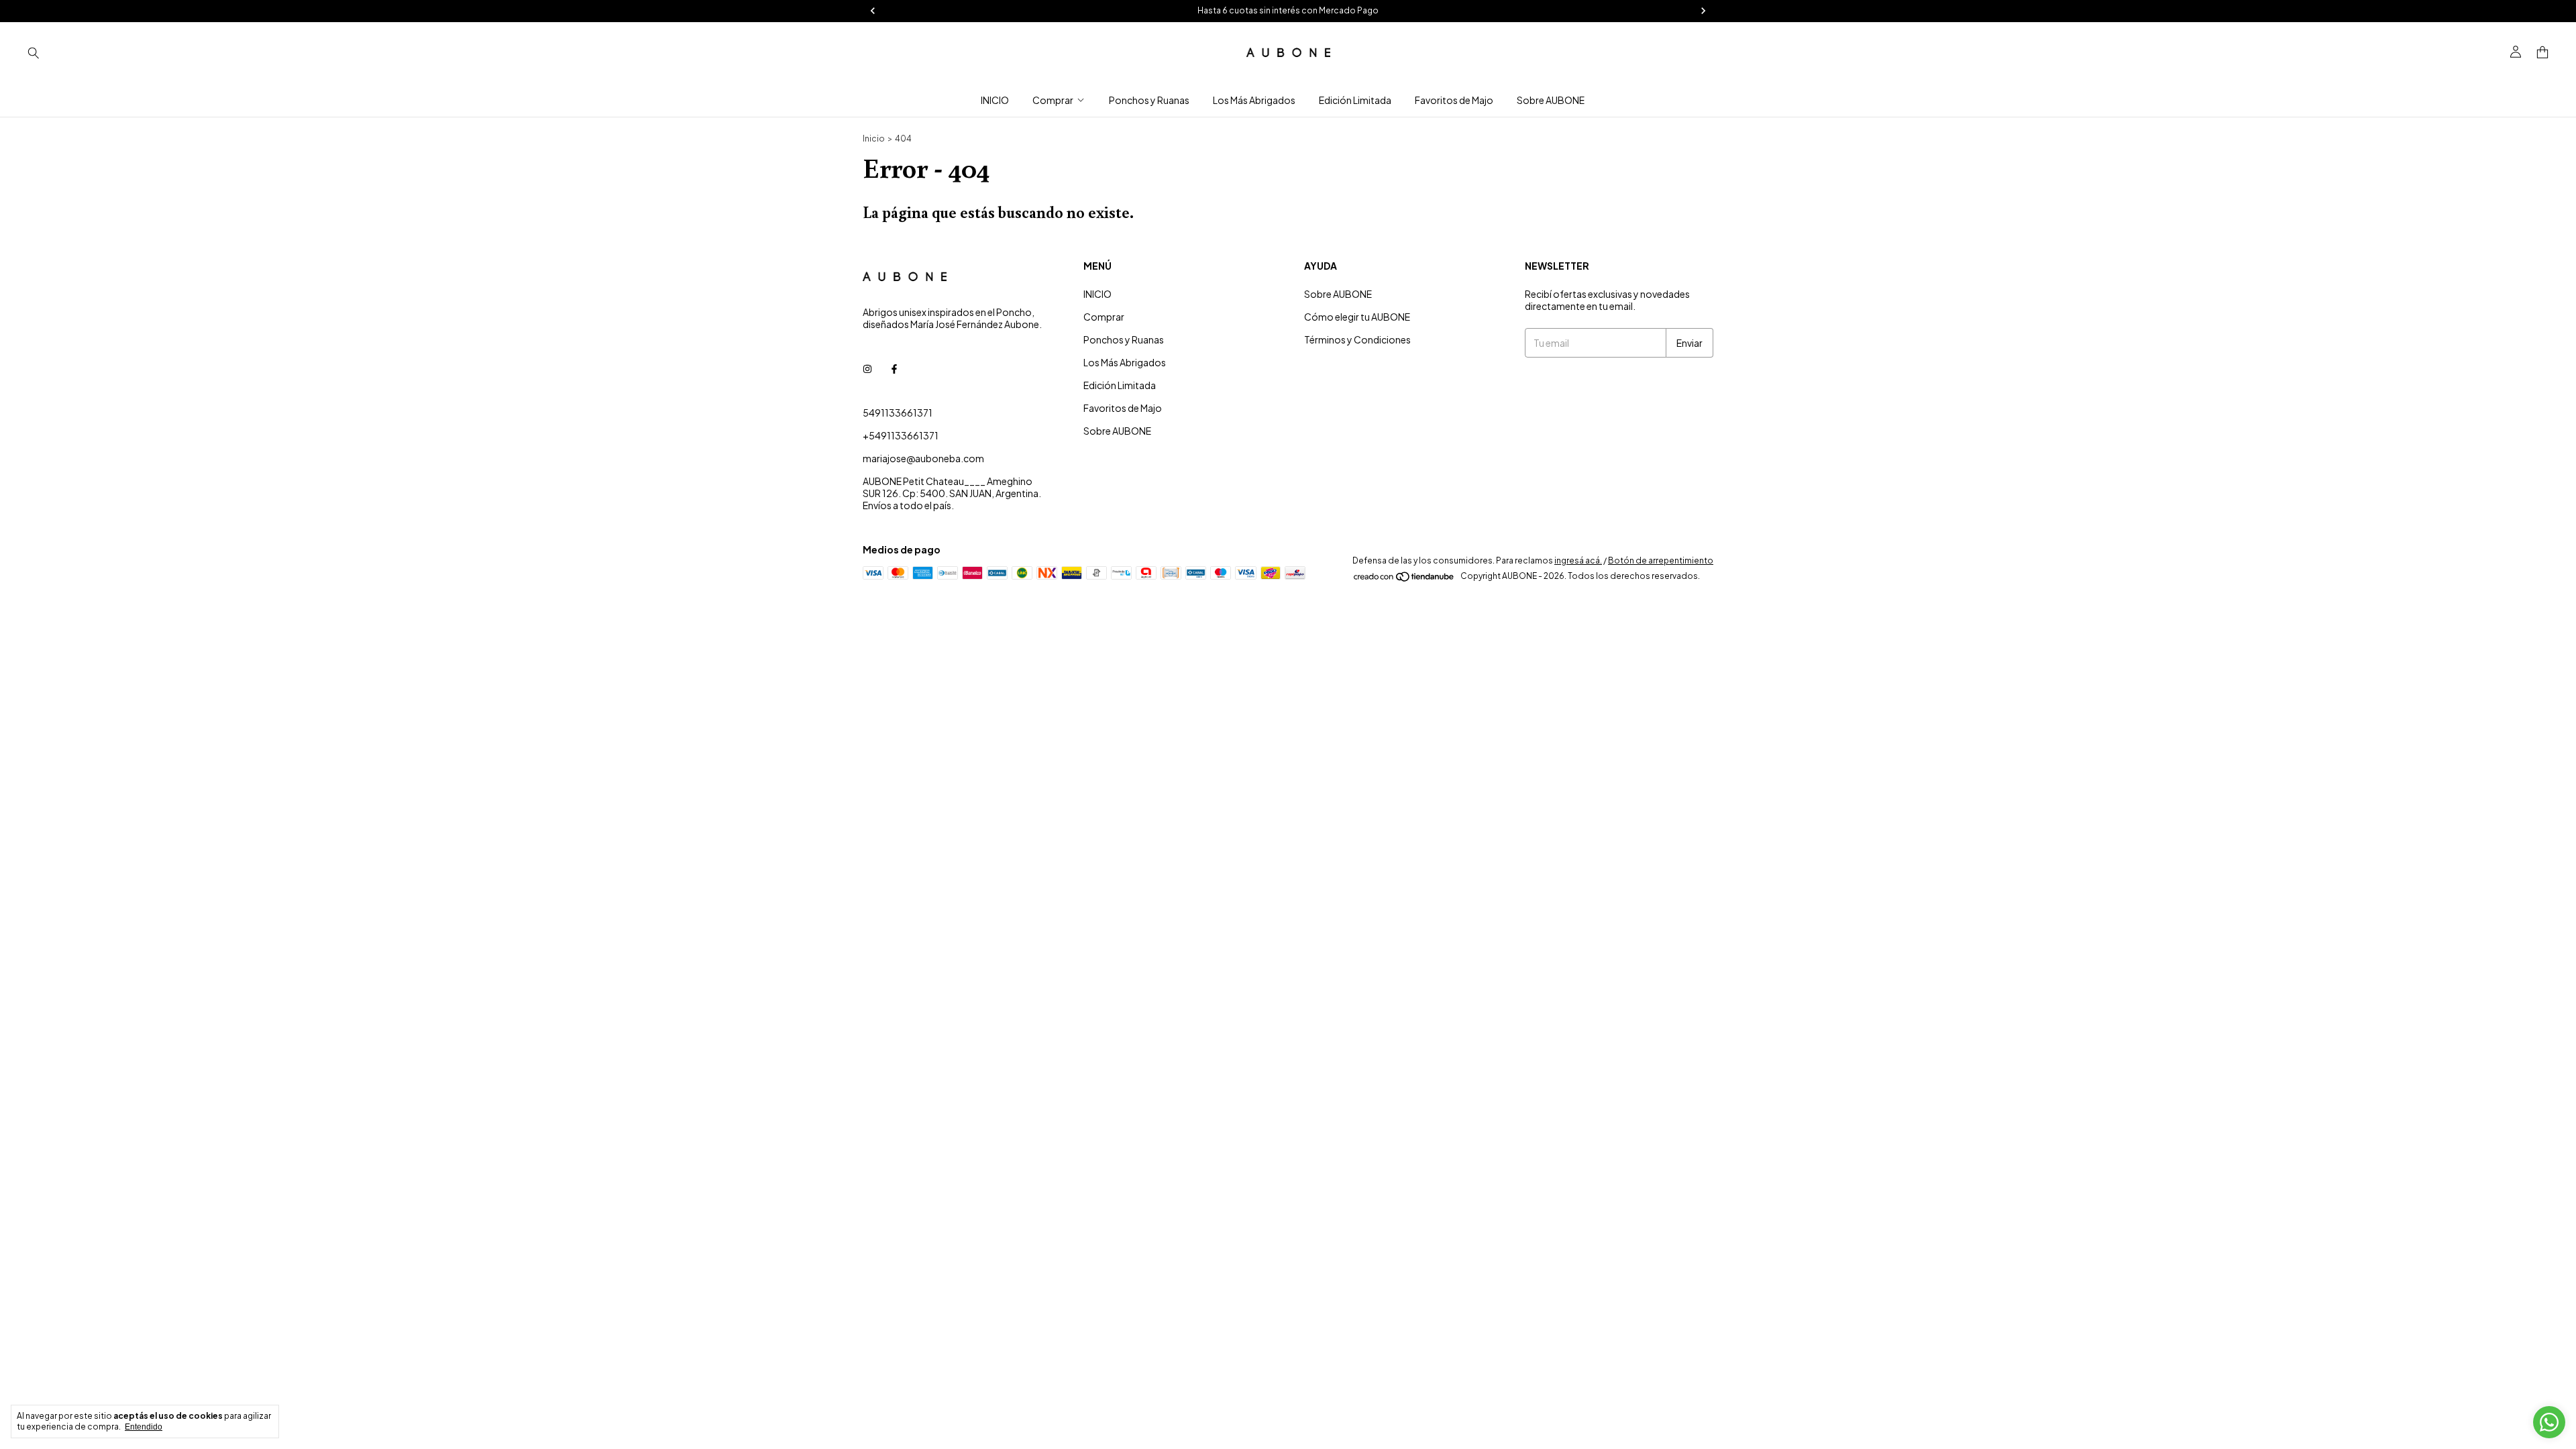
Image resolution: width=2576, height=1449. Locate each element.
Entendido (144, 1427)
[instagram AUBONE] (867, 368)
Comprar (1053, 100)
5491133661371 (898, 413)
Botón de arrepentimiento (1661, 560)
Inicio (874, 139)
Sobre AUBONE (1551, 100)
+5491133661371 (901, 435)
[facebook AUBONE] (894, 368)
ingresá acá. (1578, 560)
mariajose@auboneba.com (923, 458)
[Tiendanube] (1404, 579)
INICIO (995, 100)
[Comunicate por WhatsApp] (2549, 1422)
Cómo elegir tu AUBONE (1357, 317)
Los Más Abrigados (1254, 100)
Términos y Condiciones (1357, 339)
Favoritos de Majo (1454, 100)
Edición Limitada (1355, 100)
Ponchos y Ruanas (1149, 100)
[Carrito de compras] (2542, 53)
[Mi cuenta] (2516, 52)
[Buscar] (34, 52)
